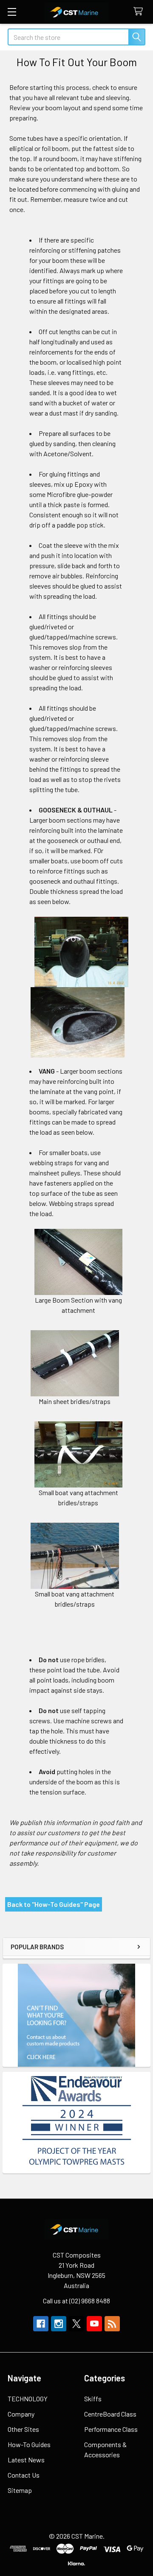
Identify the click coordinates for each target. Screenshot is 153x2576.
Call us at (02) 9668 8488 (76, 2301)
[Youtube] (94, 2324)
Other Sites (23, 2429)
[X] (76, 2324)
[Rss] (112, 2324)
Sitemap (20, 2490)
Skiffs (93, 2399)
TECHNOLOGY (28, 2399)
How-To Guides (29, 2444)
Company (21, 2414)
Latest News (26, 2460)
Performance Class (111, 2429)
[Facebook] (41, 2324)
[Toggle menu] (12, 12)
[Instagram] (59, 2324)
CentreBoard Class (110, 2414)
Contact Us (24, 2475)
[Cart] (140, 12)
